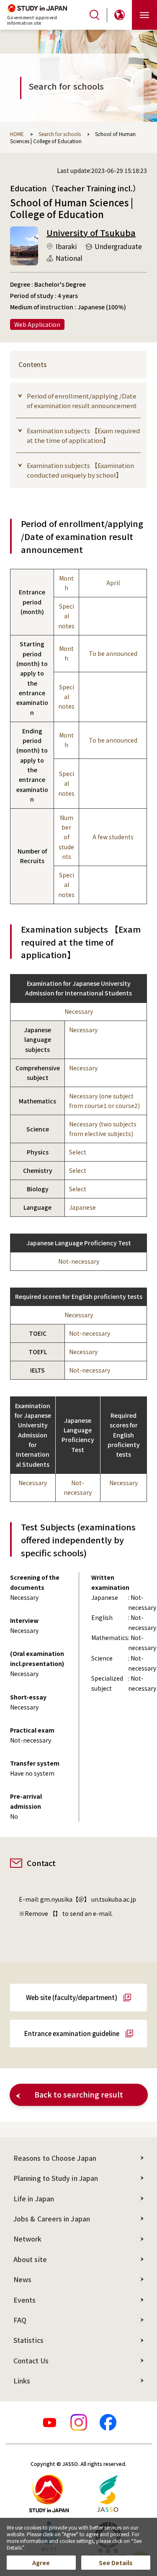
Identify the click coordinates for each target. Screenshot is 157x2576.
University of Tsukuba (91, 233)
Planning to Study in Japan (56, 2178)
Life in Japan (34, 2198)
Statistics (28, 2340)
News (22, 2279)
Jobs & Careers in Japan (52, 2219)
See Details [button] (116, 2563)
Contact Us (31, 2360)
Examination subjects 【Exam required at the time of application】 (83, 435)
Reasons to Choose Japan (55, 2158)
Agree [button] (41, 2563)
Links (22, 2381)
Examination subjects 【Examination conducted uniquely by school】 (80, 470)
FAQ (20, 2320)
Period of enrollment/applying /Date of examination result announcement (82, 401)
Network (28, 2239)
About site (30, 2259)
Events (24, 2300)
